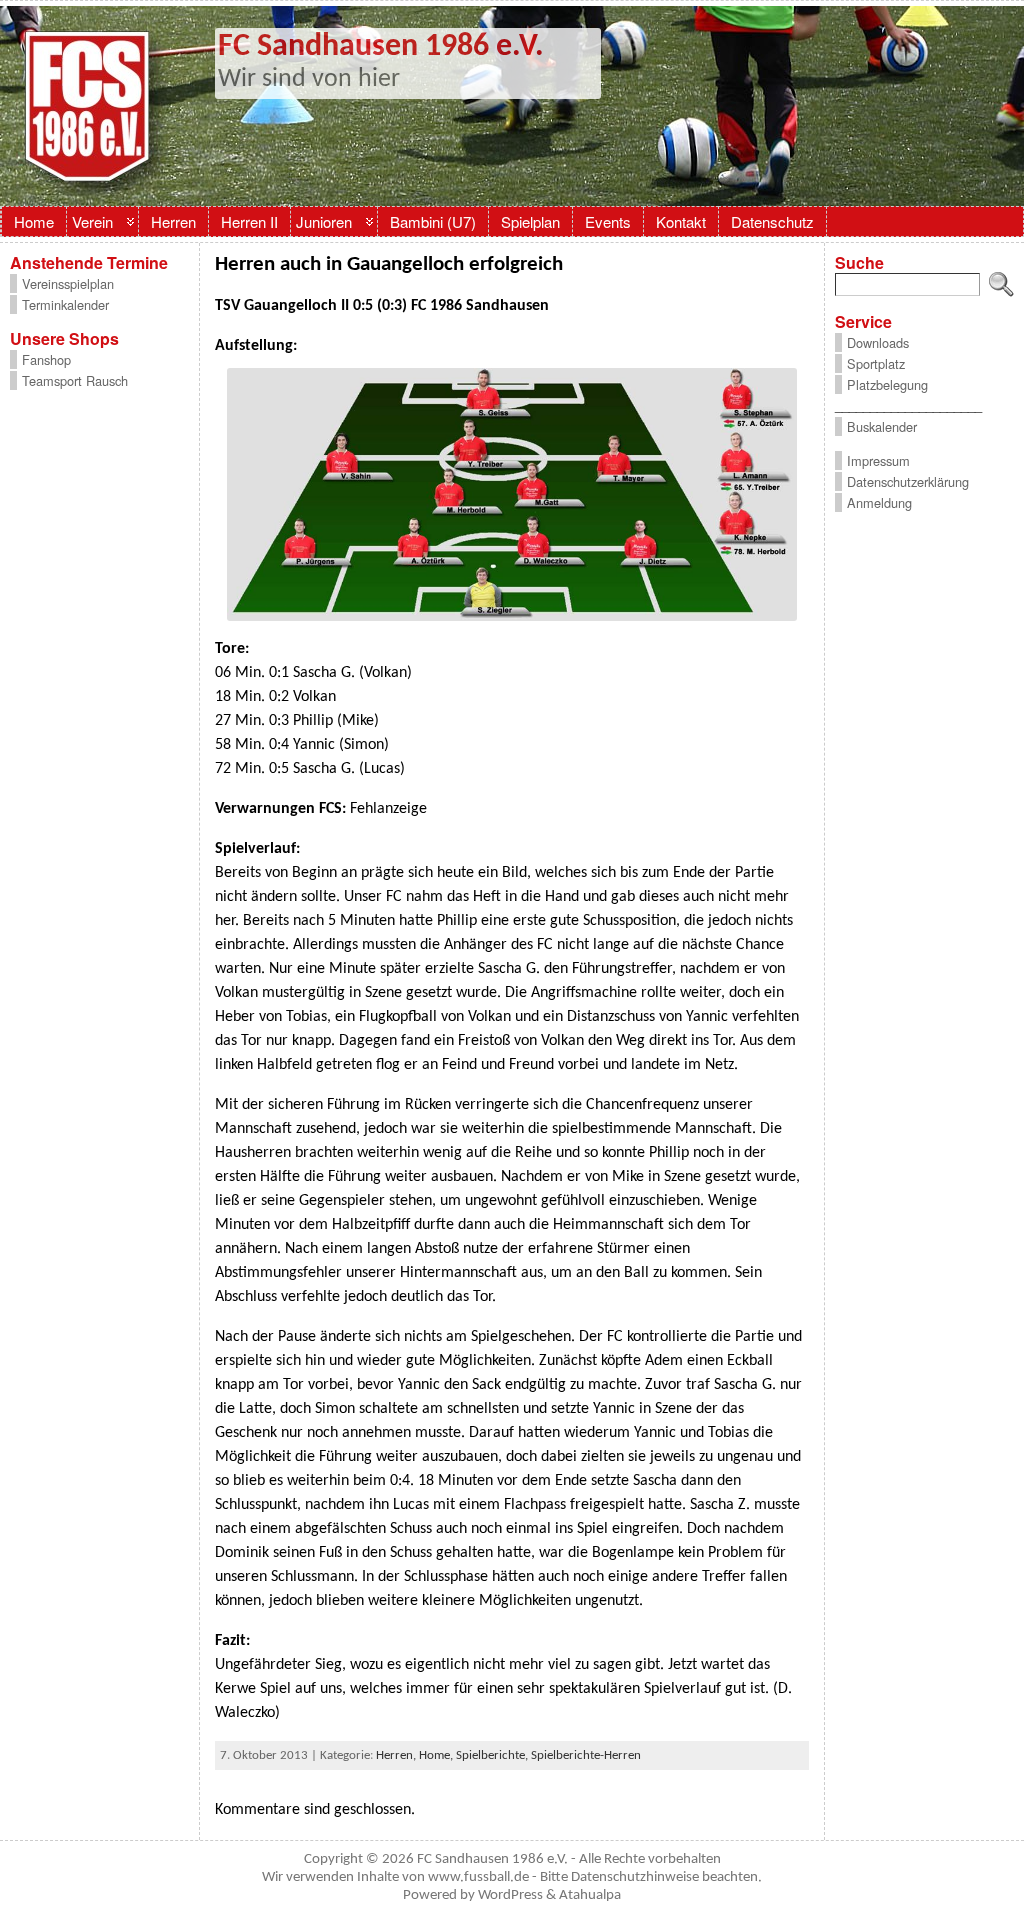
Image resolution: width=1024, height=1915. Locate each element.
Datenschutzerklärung (908, 481)
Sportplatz (876, 363)
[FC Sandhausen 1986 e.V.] (512, 106)
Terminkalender (65, 304)
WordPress (510, 1895)
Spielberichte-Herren (586, 1755)
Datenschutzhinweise (635, 1877)
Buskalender (882, 426)
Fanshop (46, 359)
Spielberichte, (493, 1755)
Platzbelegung (887, 384)
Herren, (397, 1755)
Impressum (878, 460)
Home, (437, 1755)
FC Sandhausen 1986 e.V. (381, 47)
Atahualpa (590, 1895)
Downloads (878, 342)
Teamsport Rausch (75, 380)
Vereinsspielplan (68, 283)
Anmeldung (879, 502)
